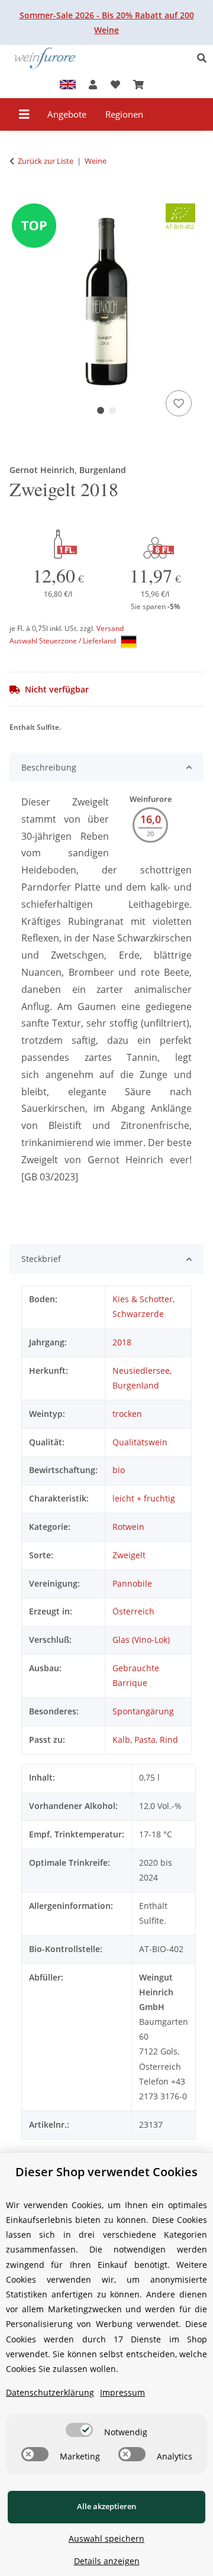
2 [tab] (112, 410)
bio (119, 1470)
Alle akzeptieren (106, 2506)
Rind (169, 1740)
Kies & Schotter (143, 1299)
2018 (122, 1342)
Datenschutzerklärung (50, 2392)
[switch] (79, 2430)
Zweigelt (129, 1555)
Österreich (133, 1611)
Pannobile (132, 1583)
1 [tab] (101, 410)
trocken (127, 1414)
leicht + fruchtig (144, 1498)
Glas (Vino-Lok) (141, 1640)
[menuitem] (67, 114)
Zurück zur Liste (46, 161)
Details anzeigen (107, 2561)
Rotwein (128, 1527)
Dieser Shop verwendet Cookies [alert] (106, 2172)
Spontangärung (143, 1711)
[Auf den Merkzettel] (179, 403)
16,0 (151, 819)
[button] (205, 58)
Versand (110, 628)
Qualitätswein (140, 1442)
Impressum (122, 2392)
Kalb (121, 1740)
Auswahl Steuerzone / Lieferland (64, 641)
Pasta (145, 1740)
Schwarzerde (138, 1314)
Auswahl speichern (106, 2538)
